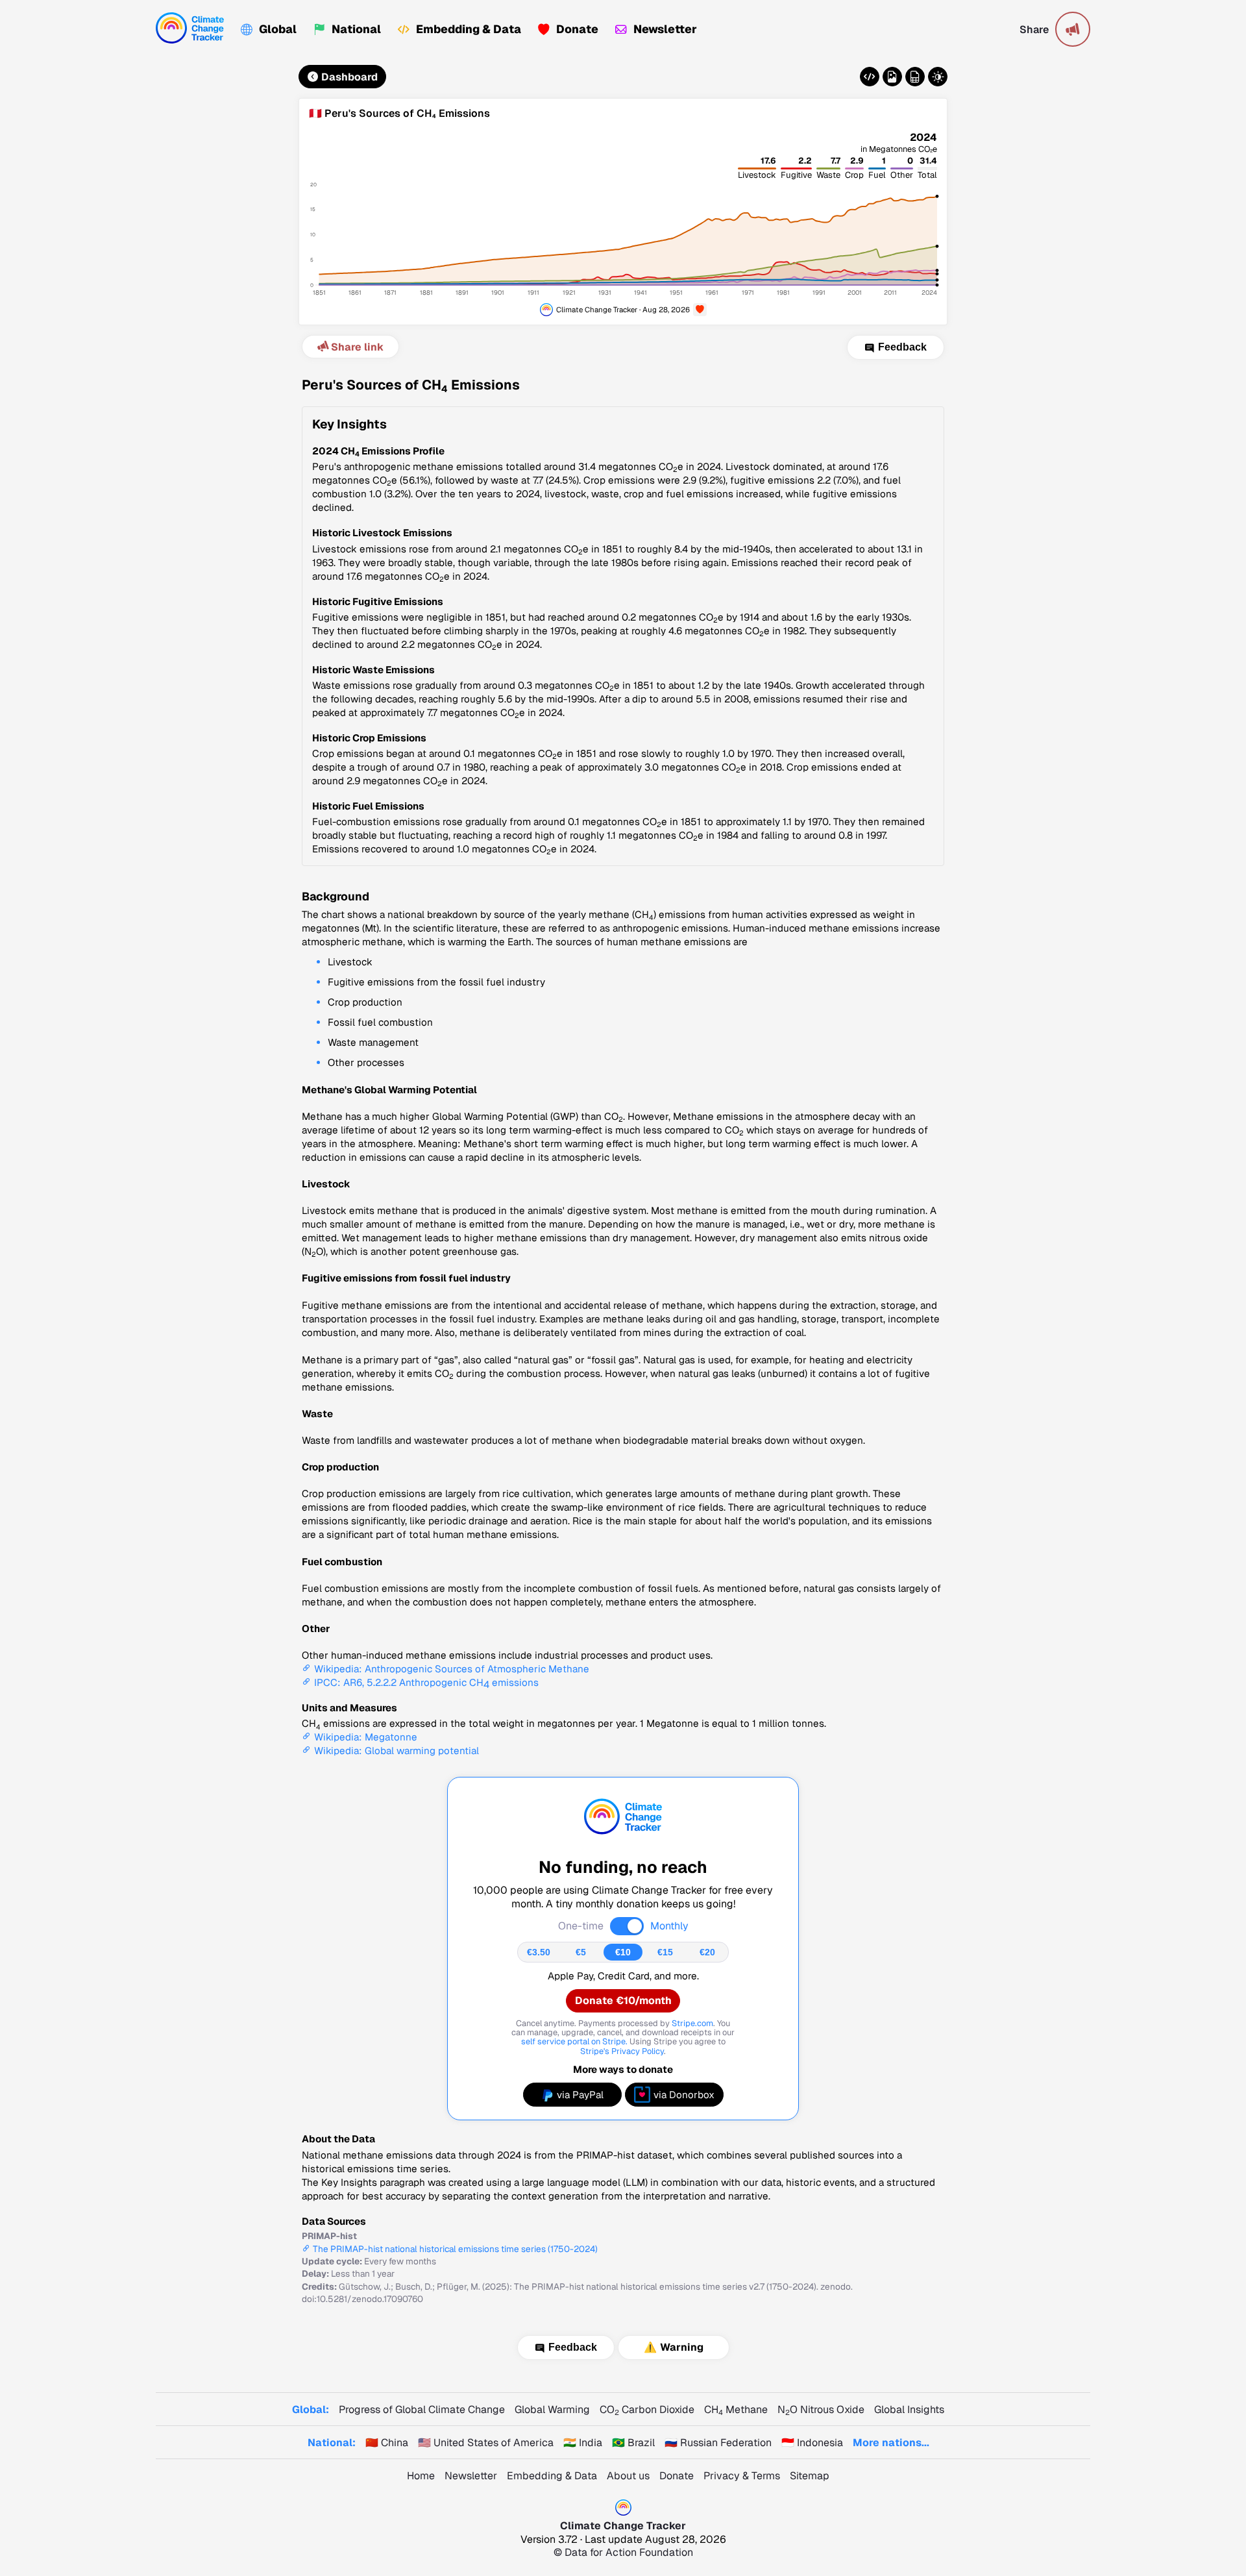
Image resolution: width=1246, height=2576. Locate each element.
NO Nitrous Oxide (821, 2409)
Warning (682, 2347)
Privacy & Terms (742, 2476)
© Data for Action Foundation (623, 2552)
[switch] (627, 1926)
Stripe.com (692, 2023)
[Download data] (915, 77)
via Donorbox (684, 2095)
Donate (577, 29)
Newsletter (665, 29)
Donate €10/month (623, 2000)
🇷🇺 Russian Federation (718, 2443)
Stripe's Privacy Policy (622, 2051)
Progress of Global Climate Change (422, 2409)
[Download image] (892, 77)
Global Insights (909, 2409)
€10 (623, 1952)
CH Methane (736, 2409)
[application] (623, 222)
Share (1034, 30)
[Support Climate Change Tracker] (700, 310)
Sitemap (810, 2476)
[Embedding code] (870, 77)
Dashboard (349, 77)
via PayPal (580, 2095)
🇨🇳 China (387, 2443)
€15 (665, 1952)
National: (332, 2443)
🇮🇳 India (583, 2443)
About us (628, 2476)
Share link (357, 347)
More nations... (891, 2443)
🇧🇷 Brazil (633, 2443)
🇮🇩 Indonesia (812, 2443)
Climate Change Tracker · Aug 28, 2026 (623, 309)
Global (278, 29)
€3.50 (539, 1952)
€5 (581, 1952)
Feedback (902, 347)
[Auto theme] (938, 77)
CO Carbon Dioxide (647, 2409)
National (356, 29)
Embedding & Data (469, 29)
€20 (707, 1952)
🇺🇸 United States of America (486, 2443)
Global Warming (552, 2409)
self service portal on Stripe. (574, 2041)
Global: (311, 2409)
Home (421, 2476)
